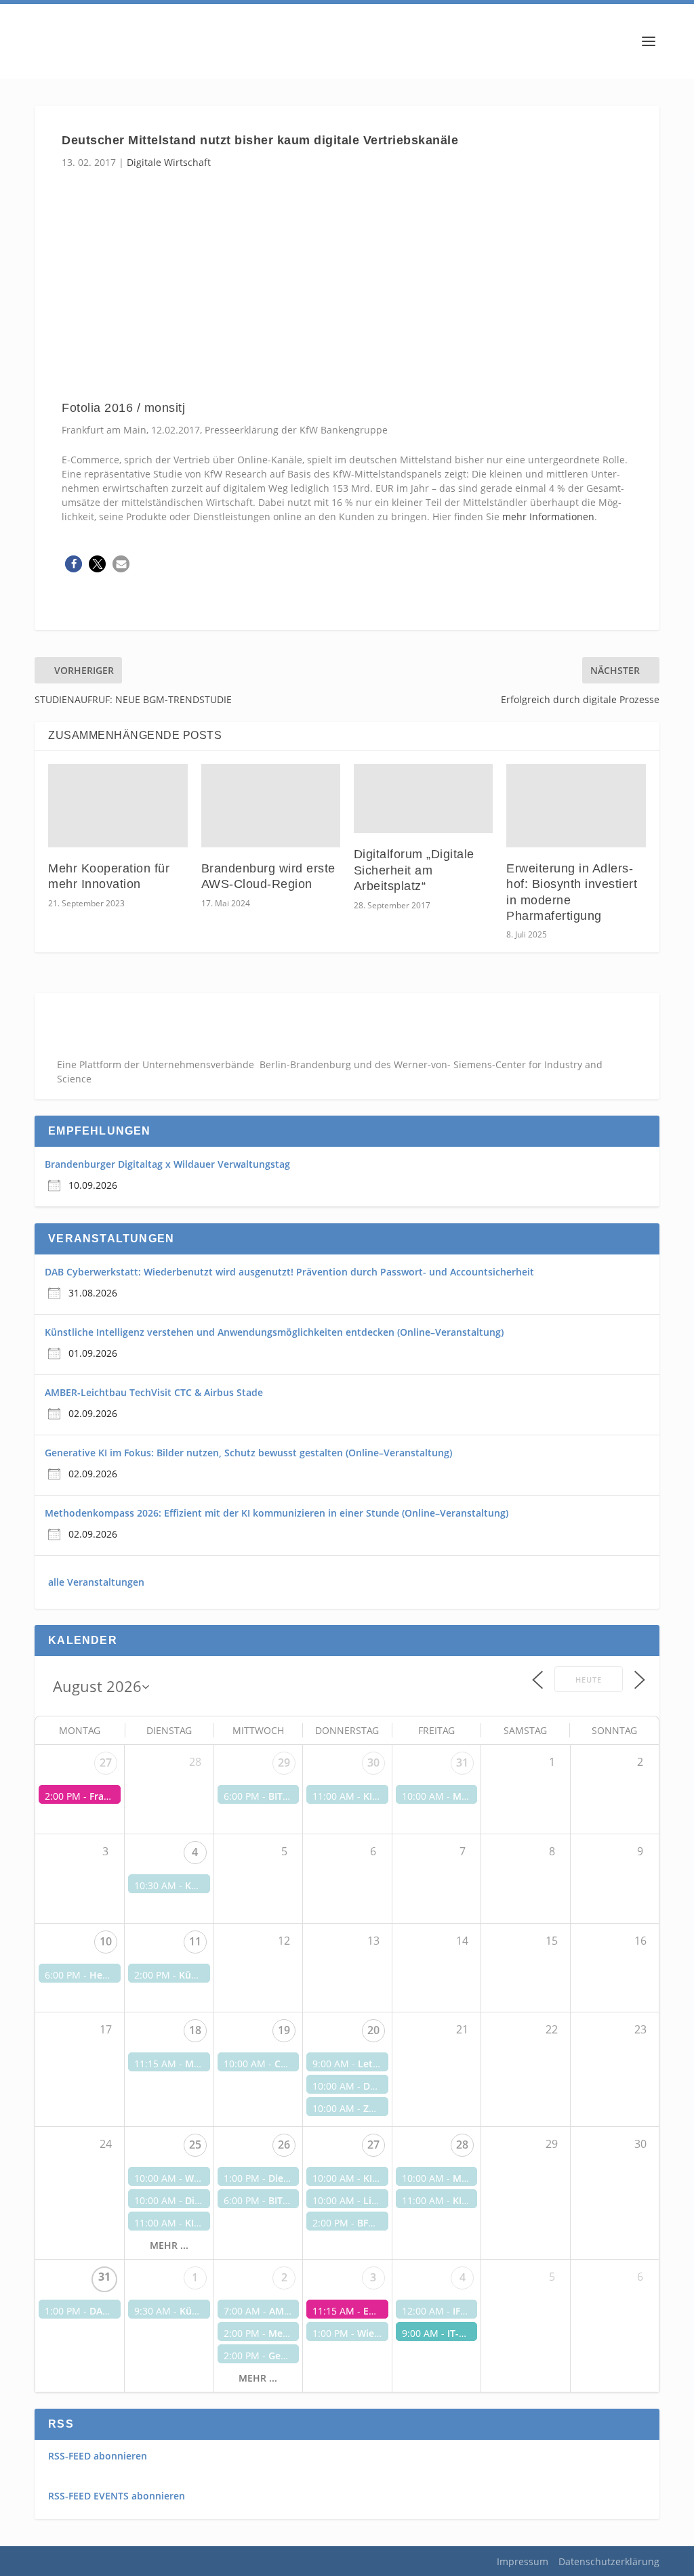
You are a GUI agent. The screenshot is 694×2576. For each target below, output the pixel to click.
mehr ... (169, 2245)
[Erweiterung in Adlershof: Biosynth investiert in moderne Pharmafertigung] (576, 806)
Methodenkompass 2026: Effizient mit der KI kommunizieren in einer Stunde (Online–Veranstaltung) (277, 1513)
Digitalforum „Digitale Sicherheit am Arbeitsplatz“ (414, 870)
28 (462, 2145)
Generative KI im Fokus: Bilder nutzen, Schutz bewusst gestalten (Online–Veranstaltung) (248, 1453)
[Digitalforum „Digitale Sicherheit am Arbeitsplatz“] (423, 799)
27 (106, 1762)
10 (106, 1941)
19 (284, 2030)
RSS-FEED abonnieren (98, 2456)
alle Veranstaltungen (96, 1582)
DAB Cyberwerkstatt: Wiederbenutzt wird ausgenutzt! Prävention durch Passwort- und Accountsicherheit (289, 1272)
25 (195, 2145)
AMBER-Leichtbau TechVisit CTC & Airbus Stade (154, 1392)
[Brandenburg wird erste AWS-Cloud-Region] (271, 806)
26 (284, 2145)
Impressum (523, 2561)
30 (373, 1762)
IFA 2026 (472, 2311)
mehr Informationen (547, 516)
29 (284, 1762)
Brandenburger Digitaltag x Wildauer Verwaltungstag (167, 1164)
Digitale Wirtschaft (169, 162)
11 (195, 1941)
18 (195, 2030)
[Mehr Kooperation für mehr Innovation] (118, 806)
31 (462, 1762)
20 (373, 2030)
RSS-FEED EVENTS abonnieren (117, 2496)
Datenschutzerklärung (609, 2561)
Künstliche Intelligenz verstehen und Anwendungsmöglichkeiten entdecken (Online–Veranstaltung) (274, 1332)
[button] (74, 564)
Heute (589, 1680)
